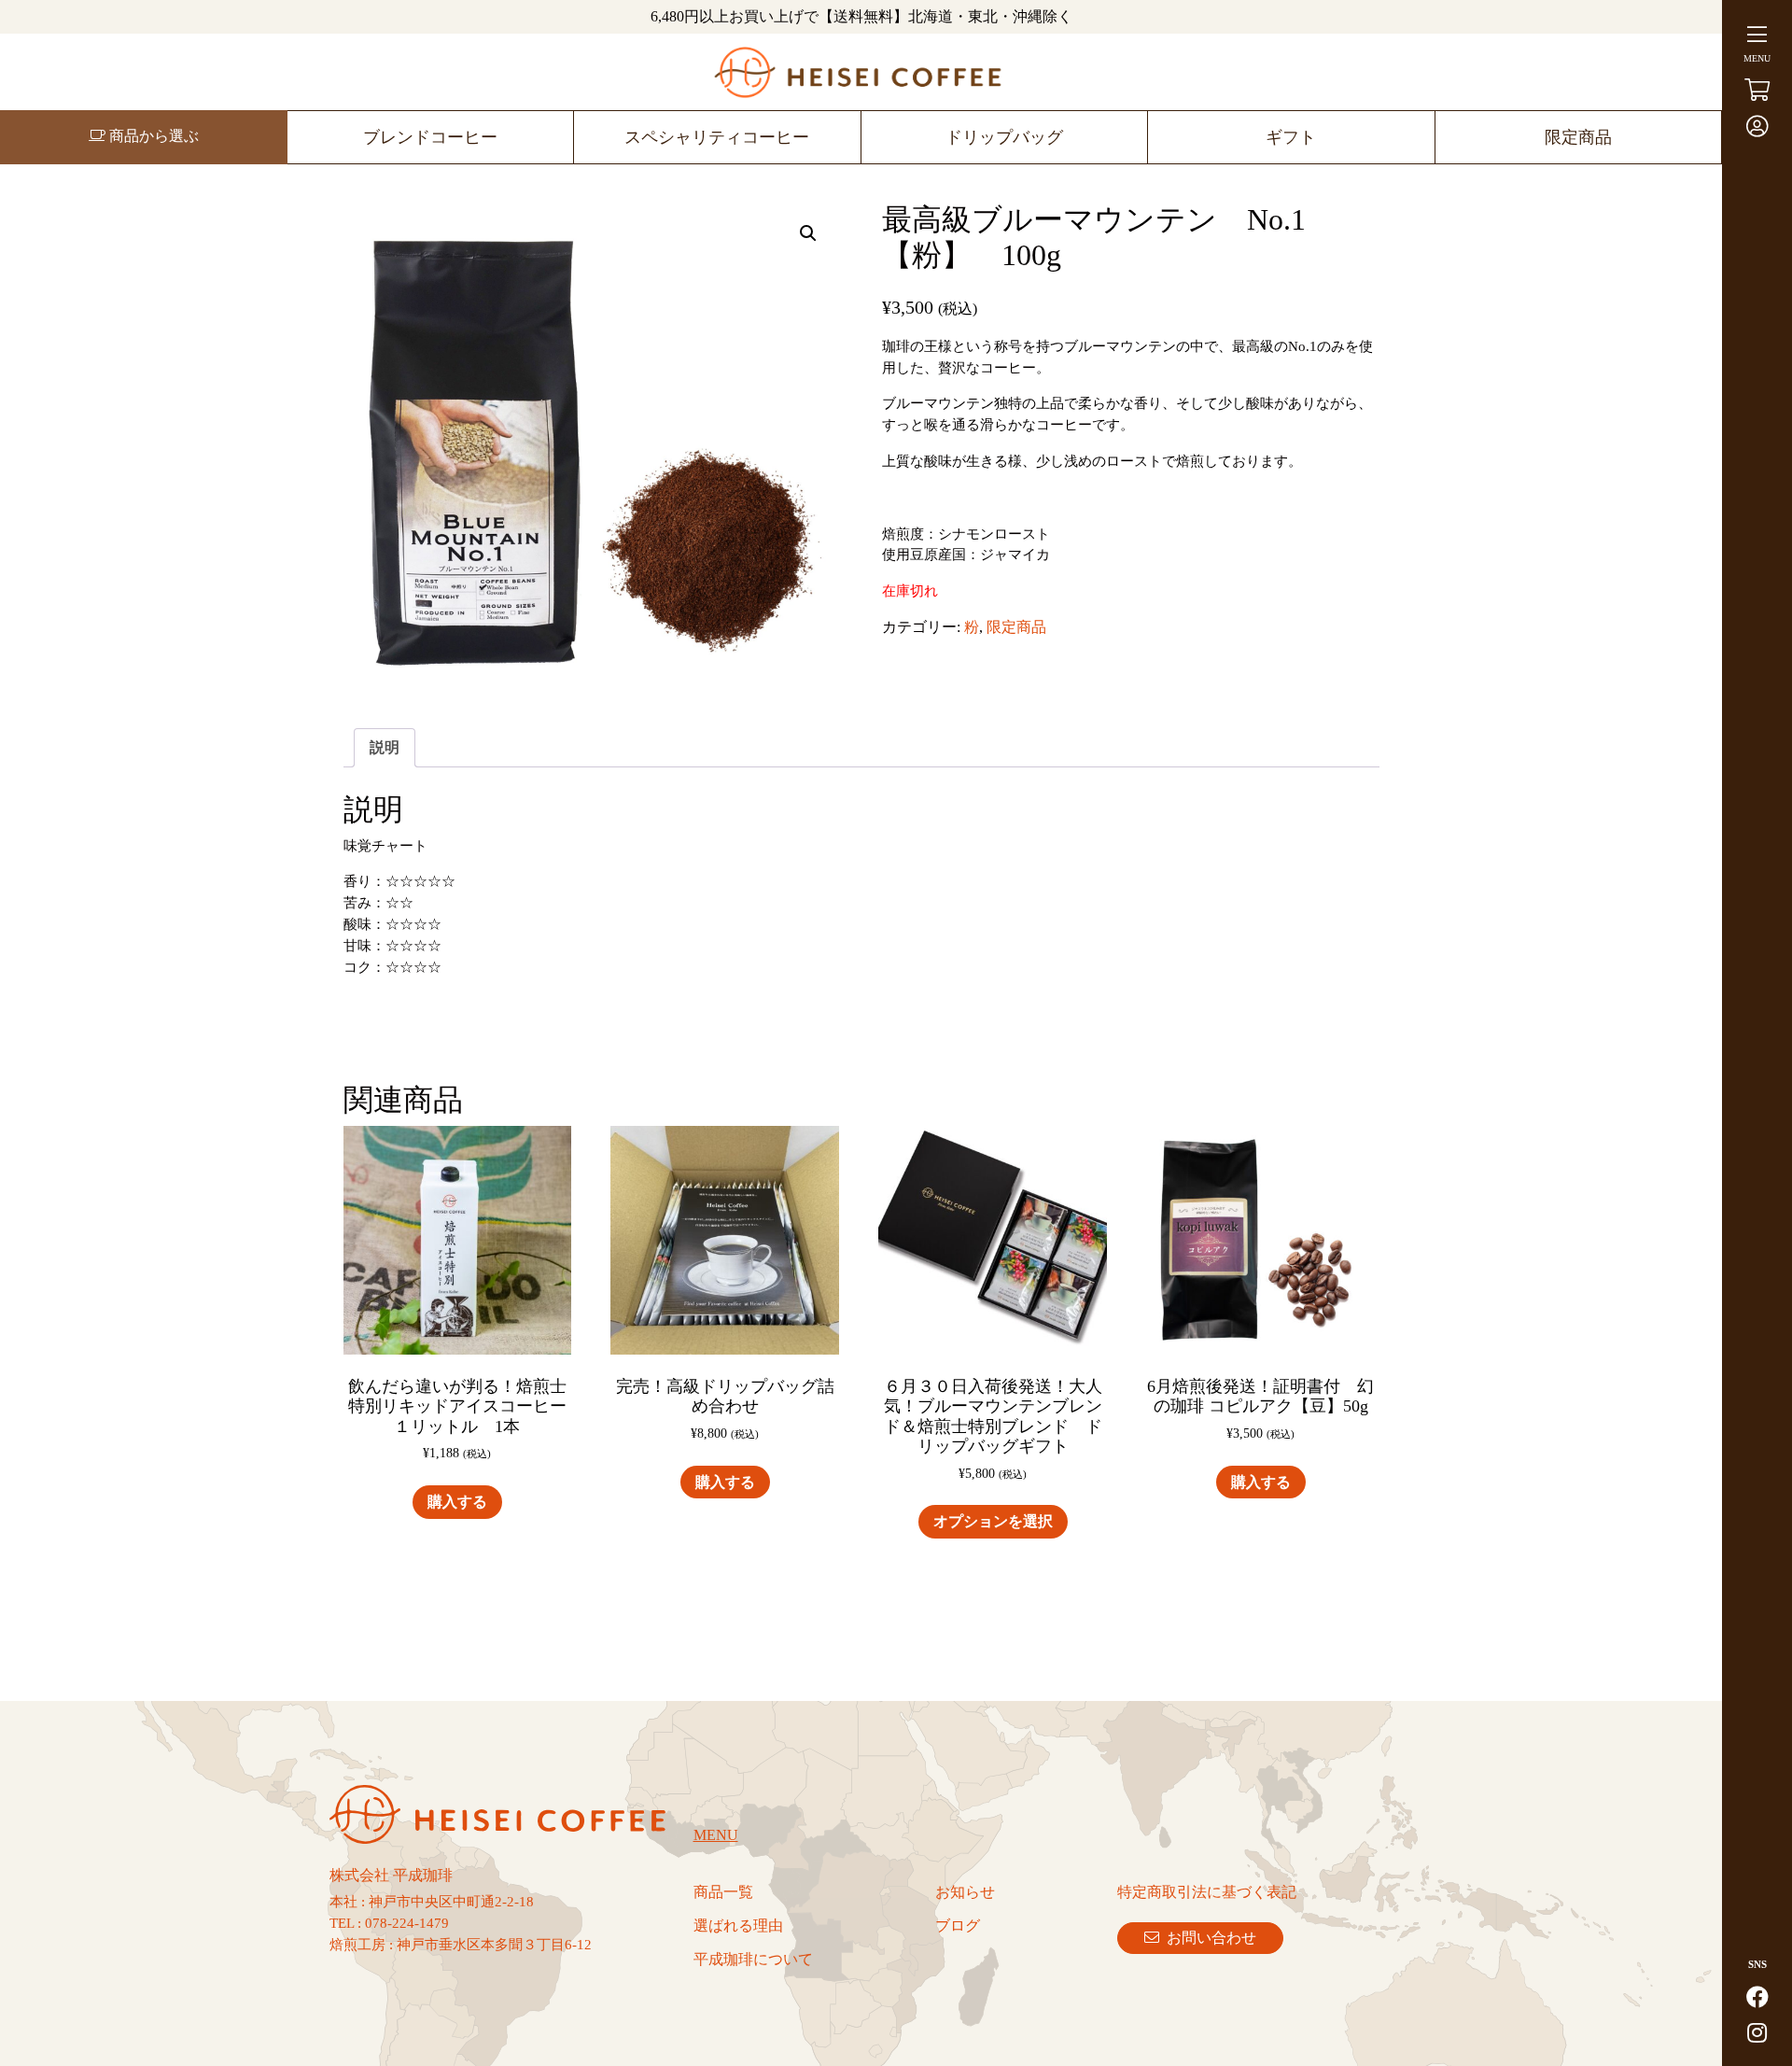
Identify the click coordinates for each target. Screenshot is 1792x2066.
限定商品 (1578, 137)
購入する (457, 1502)
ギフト (1291, 137)
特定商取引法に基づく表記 (1207, 1892)
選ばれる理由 (738, 1925)
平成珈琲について (753, 1959)
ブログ (958, 1925)
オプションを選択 (993, 1521)
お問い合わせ (1208, 1938)
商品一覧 (723, 1892)
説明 (385, 747)
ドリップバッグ (1004, 137)
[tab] (385, 748)
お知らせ (965, 1892)
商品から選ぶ (152, 136)
